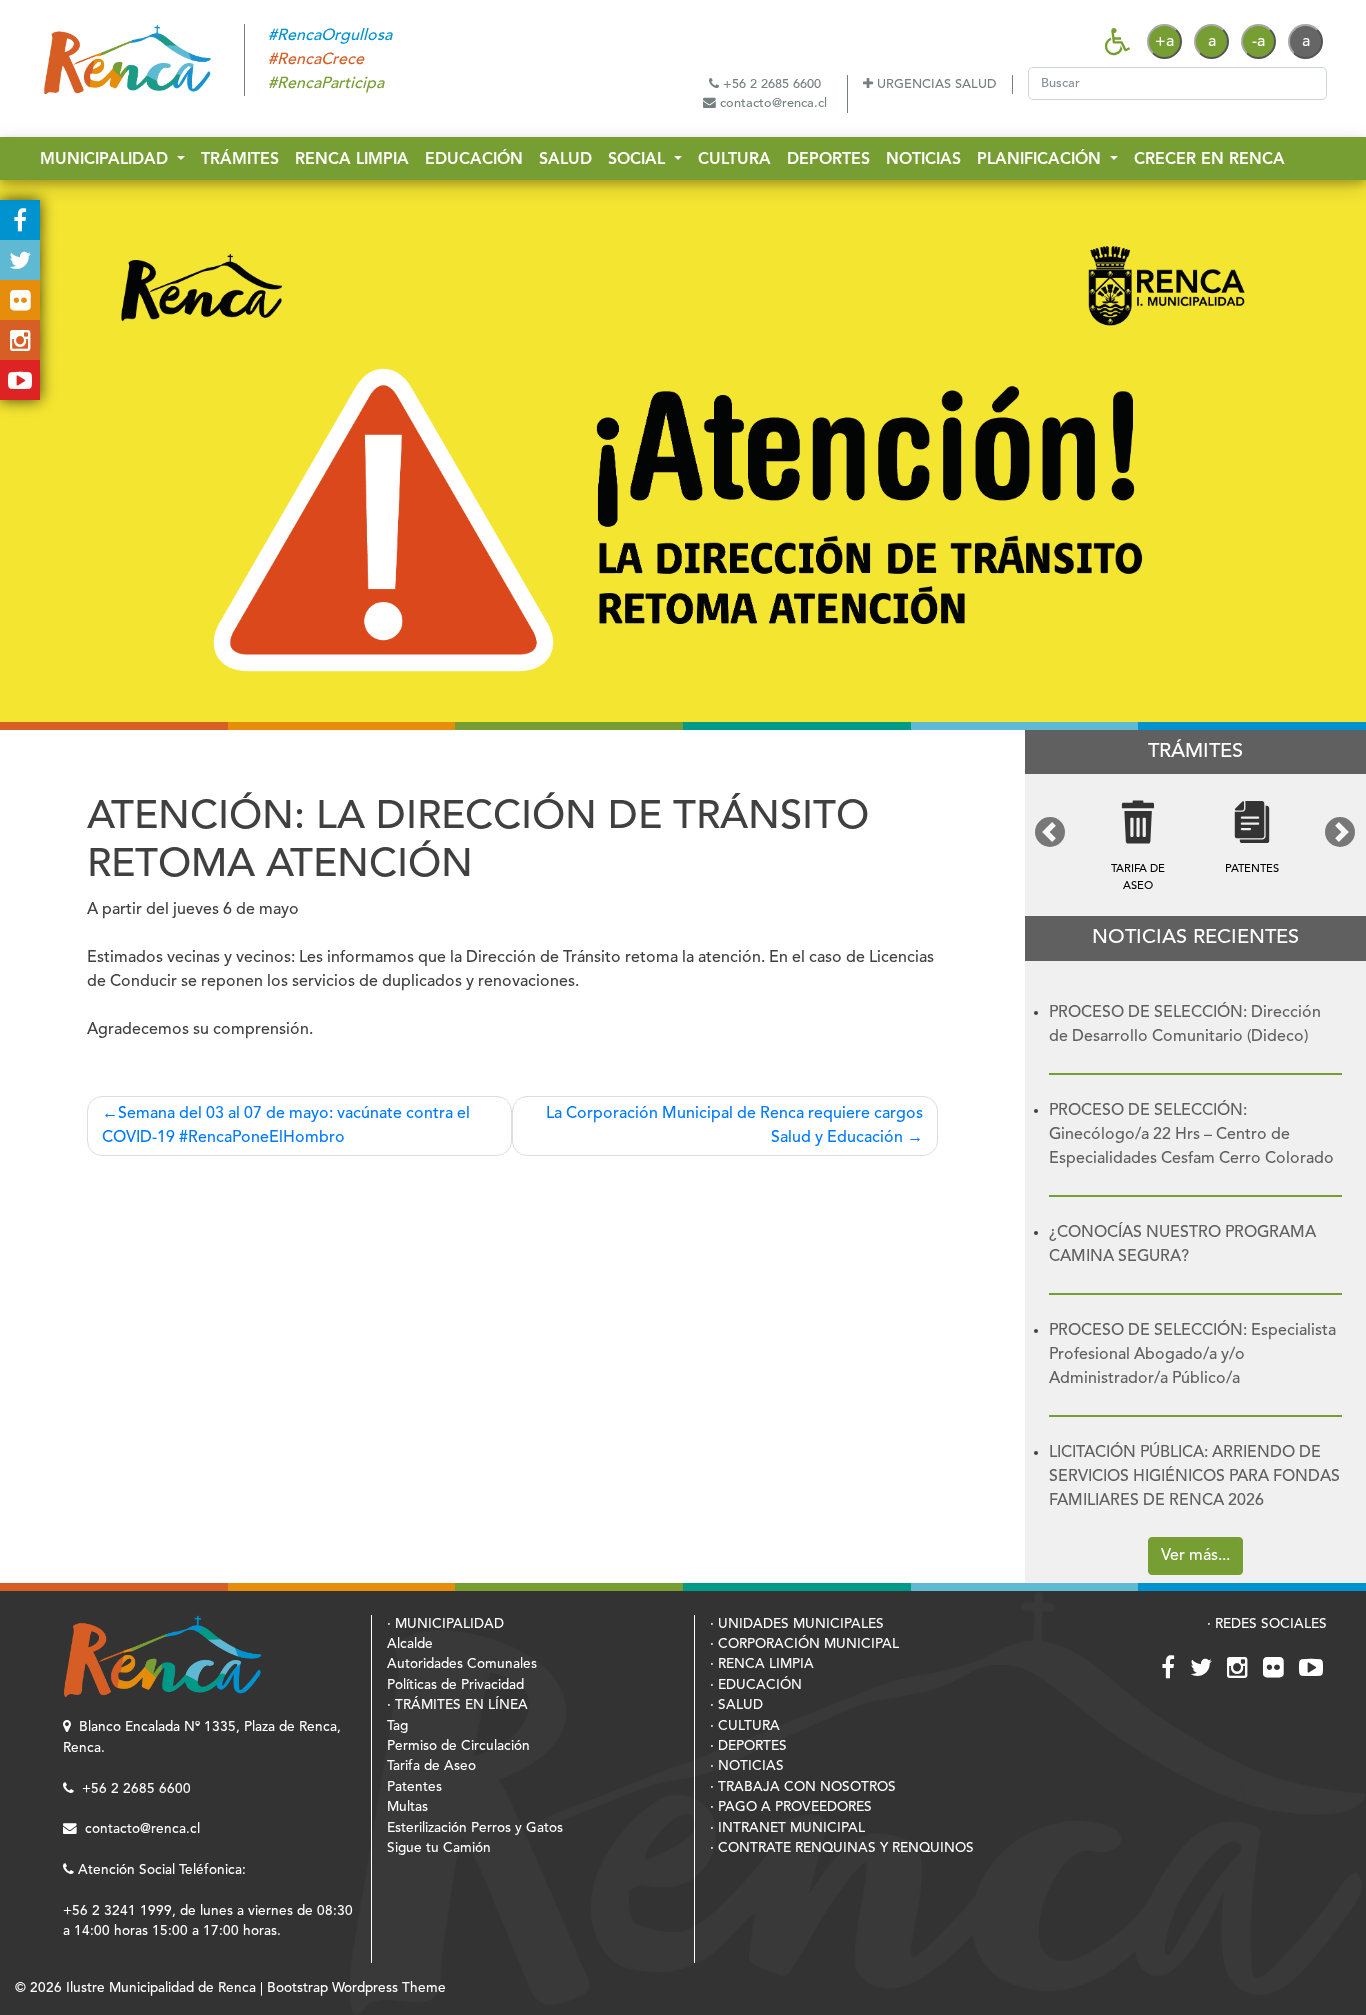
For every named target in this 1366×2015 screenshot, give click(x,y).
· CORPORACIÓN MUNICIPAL (804, 1644)
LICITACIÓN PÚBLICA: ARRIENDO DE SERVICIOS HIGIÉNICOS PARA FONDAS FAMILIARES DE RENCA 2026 (1194, 1477)
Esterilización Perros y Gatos (475, 1828)
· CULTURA (745, 1726)
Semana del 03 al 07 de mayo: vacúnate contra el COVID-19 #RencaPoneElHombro (286, 1126)
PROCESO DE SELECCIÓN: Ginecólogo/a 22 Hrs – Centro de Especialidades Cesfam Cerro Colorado (1191, 1135)
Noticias (923, 160)
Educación (474, 160)
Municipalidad (106, 160)
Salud (565, 160)
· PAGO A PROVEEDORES (791, 1807)
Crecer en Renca (1209, 160)
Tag (397, 1726)
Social (639, 160)
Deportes (828, 160)
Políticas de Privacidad (455, 1685)
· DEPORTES (748, 1746)
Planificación (1041, 160)
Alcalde (410, 1644)
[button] (1050, 832)
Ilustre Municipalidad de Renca (161, 1988)
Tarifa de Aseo (431, 1766)
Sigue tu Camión (439, 1848)
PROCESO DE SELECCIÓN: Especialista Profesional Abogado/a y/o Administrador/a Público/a (1192, 1355)
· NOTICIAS (747, 1766)
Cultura (734, 160)
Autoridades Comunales (462, 1664)
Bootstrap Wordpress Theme (356, 1988)
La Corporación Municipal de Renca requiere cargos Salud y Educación (734, 1126)
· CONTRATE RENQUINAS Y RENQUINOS (842, 1848)
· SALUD (736, 1705)
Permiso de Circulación (458, 1746)
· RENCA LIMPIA (762, 1664)
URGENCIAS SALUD (934, 84)
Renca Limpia (352, 160)
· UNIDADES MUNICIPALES (797, 1624)
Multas (407, 1807)
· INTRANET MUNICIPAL (787, 1828)
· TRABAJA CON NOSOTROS (803, 1787)
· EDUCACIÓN (756, 1685)
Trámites (240, 160)
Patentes (414, 1787)
